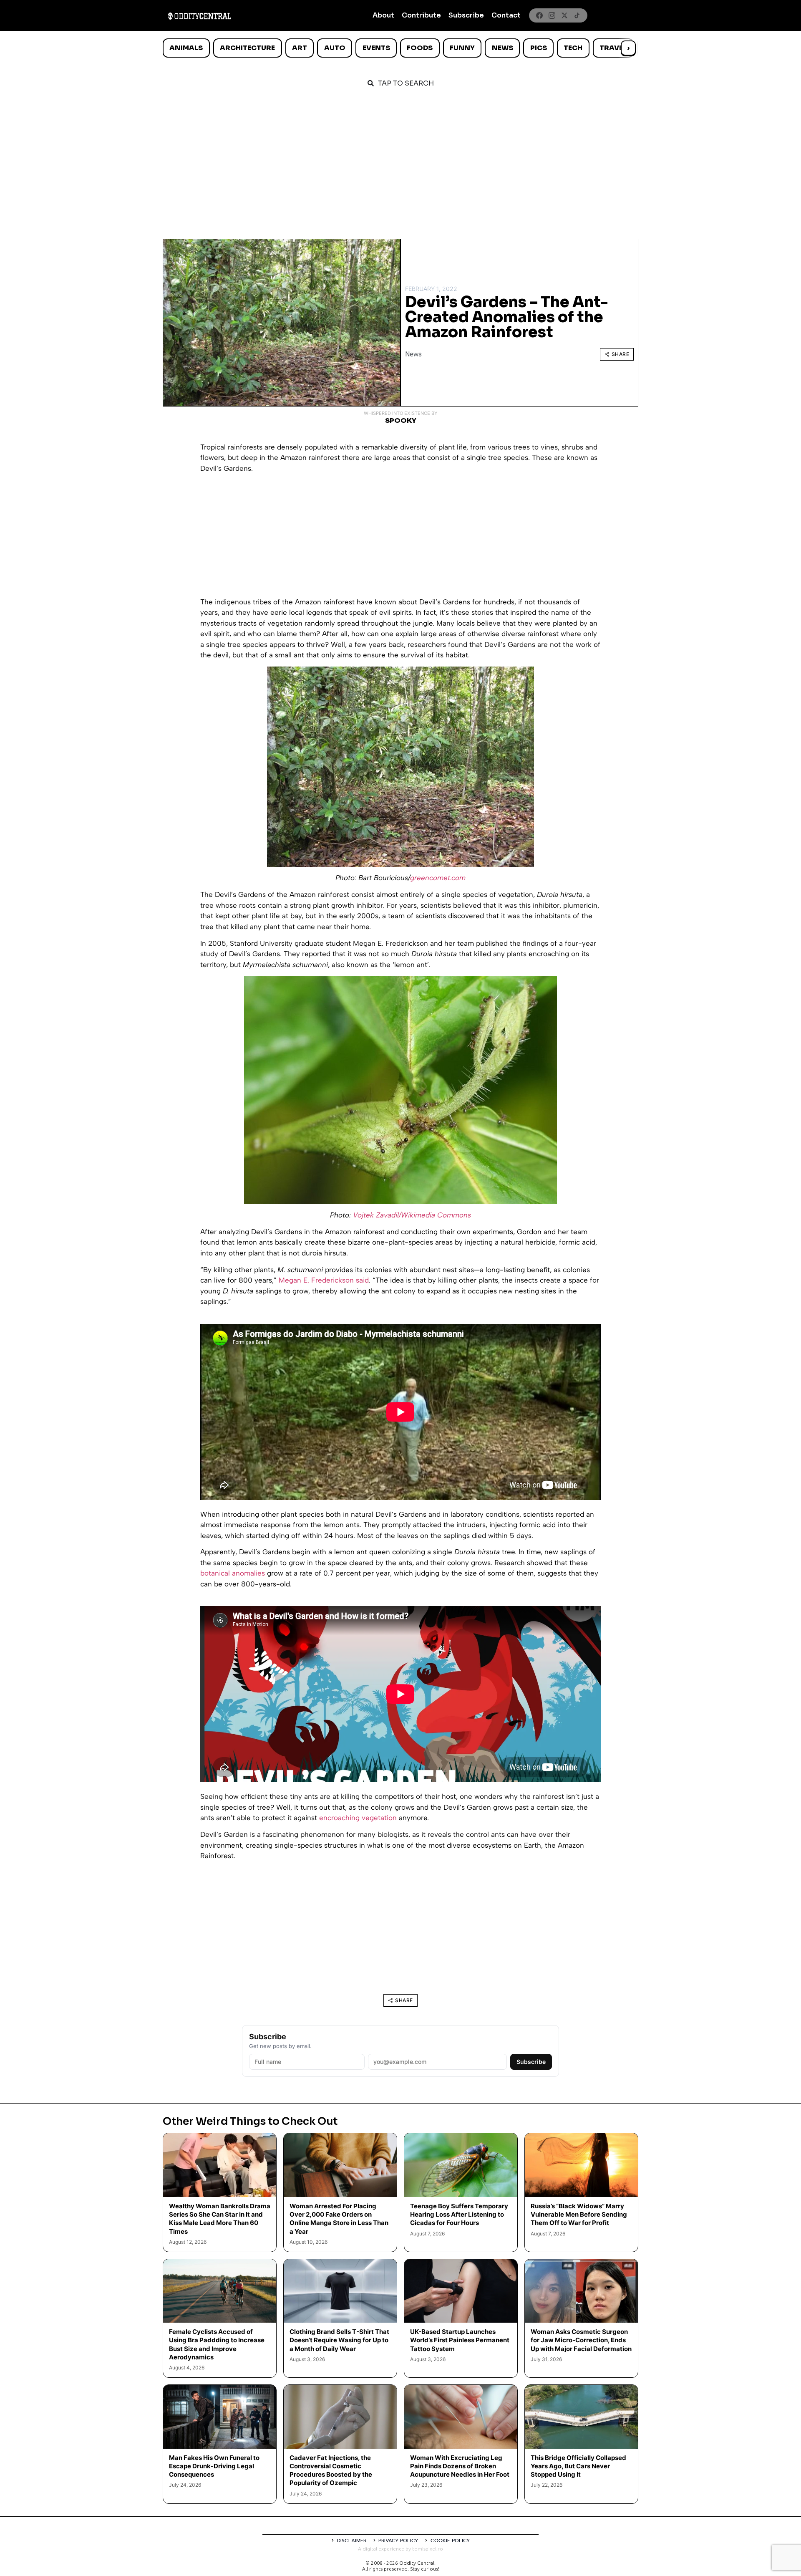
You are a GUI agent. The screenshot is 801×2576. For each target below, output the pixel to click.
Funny (462, 48)
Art (300, 48)
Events (376, 48)
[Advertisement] (400, 159)
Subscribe (466, 15)
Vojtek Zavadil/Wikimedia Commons (412, 1215)
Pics (539, 48)
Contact (506, 15)
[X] (564, 15)
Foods (420, 48)
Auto (335, 48)
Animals (186, 48)
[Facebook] (539, 15)
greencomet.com (438, 878)
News (503, 48)
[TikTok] (577, 15)
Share (621, 354)
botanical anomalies (233, 1573)
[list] (400, 48)
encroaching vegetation (358, 1818)
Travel (613, 48)
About (383, 15)
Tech (573, 48)
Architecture (247, 48)
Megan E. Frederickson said (324, 1280)
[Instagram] (552, 15)
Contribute (421, 15)
